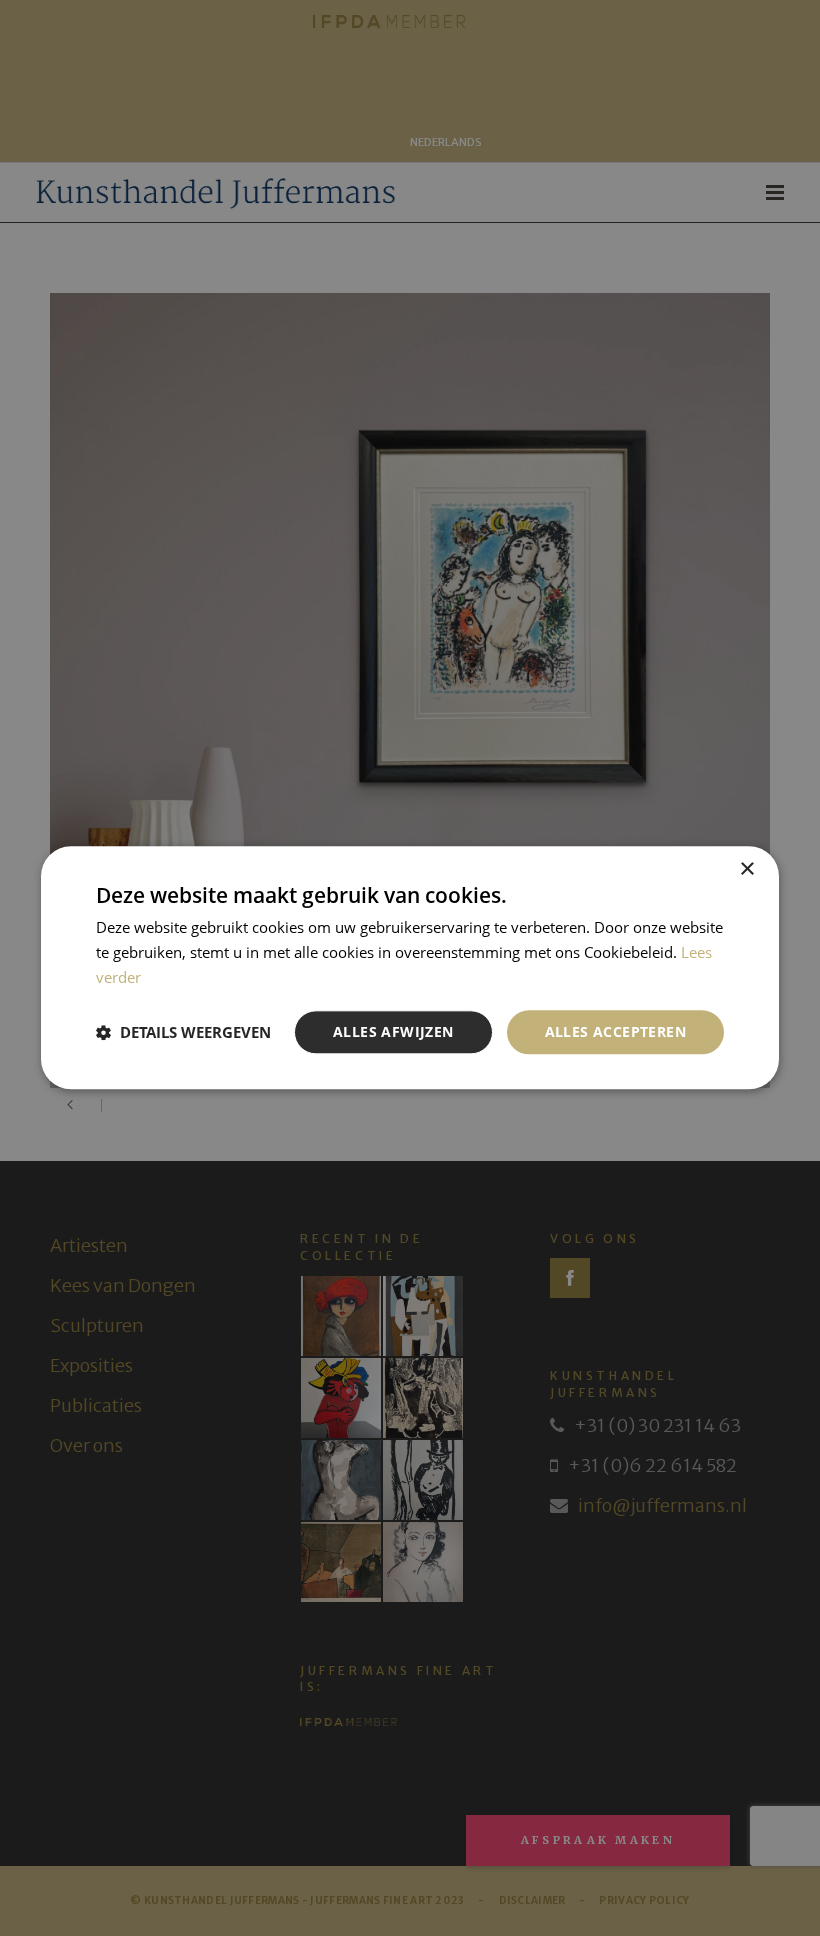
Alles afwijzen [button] (393, 1031)
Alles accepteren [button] (615, 1031)
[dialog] (410, 968)
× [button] (746, 869)
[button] (183, 1032)
